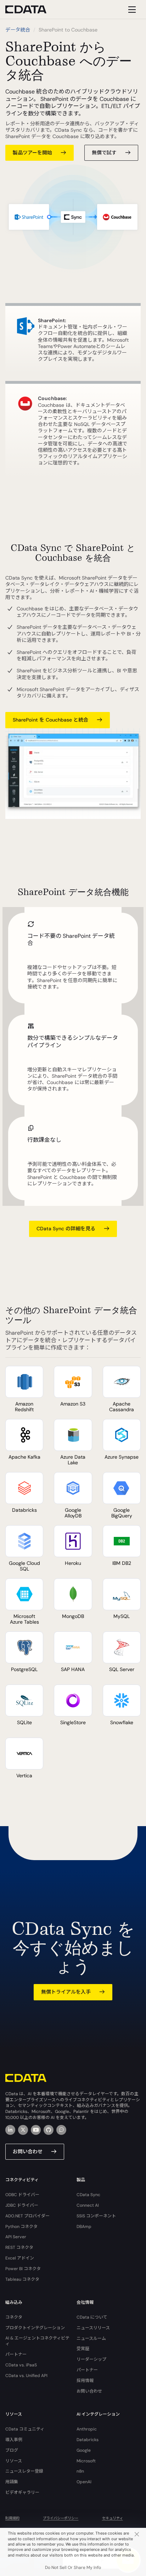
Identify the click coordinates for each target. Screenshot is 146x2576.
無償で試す (104, 153)
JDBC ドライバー (22, 2205)
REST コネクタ (19, 2247)
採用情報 (85, 2381)
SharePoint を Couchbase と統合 (50, 720)
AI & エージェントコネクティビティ (37, 2341)
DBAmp (84, 2227)
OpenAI (84, 2482)
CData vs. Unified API (26, 2376)
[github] (49, 2130)
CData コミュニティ (25, 2429)
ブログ (12, 2450)
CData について (92, 2317)
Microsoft (86, 2461)
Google (84, 2450)
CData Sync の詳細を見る (66, 1229)
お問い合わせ (28, 2152)
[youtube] (36, 2130)
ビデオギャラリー (22, 2492)
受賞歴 (83, 2349)
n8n (80, 2471)
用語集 (12, 2482)
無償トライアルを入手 (66, 1992)
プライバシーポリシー (61, 2518)
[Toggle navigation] (131, 9)
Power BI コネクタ (23, 2269)
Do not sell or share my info (73, 2568)
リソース (14, 2461)
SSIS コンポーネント (96, 2216)
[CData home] (31, 9)
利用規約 (12, 2518)
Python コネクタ (21, 2227)
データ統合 (18, 30)
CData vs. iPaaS (21, 2365)
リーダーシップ (91, 2359)
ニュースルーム (91, 2338)
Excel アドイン (20, 2258)
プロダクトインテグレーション (35, 2328)
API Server (16, 2237)
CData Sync (88, 2195)
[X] (23, 2130)
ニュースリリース (93, 2328)
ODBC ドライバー (22, 2195)
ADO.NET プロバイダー (27, 2216)
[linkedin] (10, 2130)
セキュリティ (113, 2518)
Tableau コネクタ (22, 2279)
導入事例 (14, 2440)
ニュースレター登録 (24, 2471)
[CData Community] (61, 2130)
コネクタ (14, 2317)
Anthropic (87, 2429)
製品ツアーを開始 (32, 153)
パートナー (16, 2354)
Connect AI (88, 2205)
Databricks (88, 2440)
